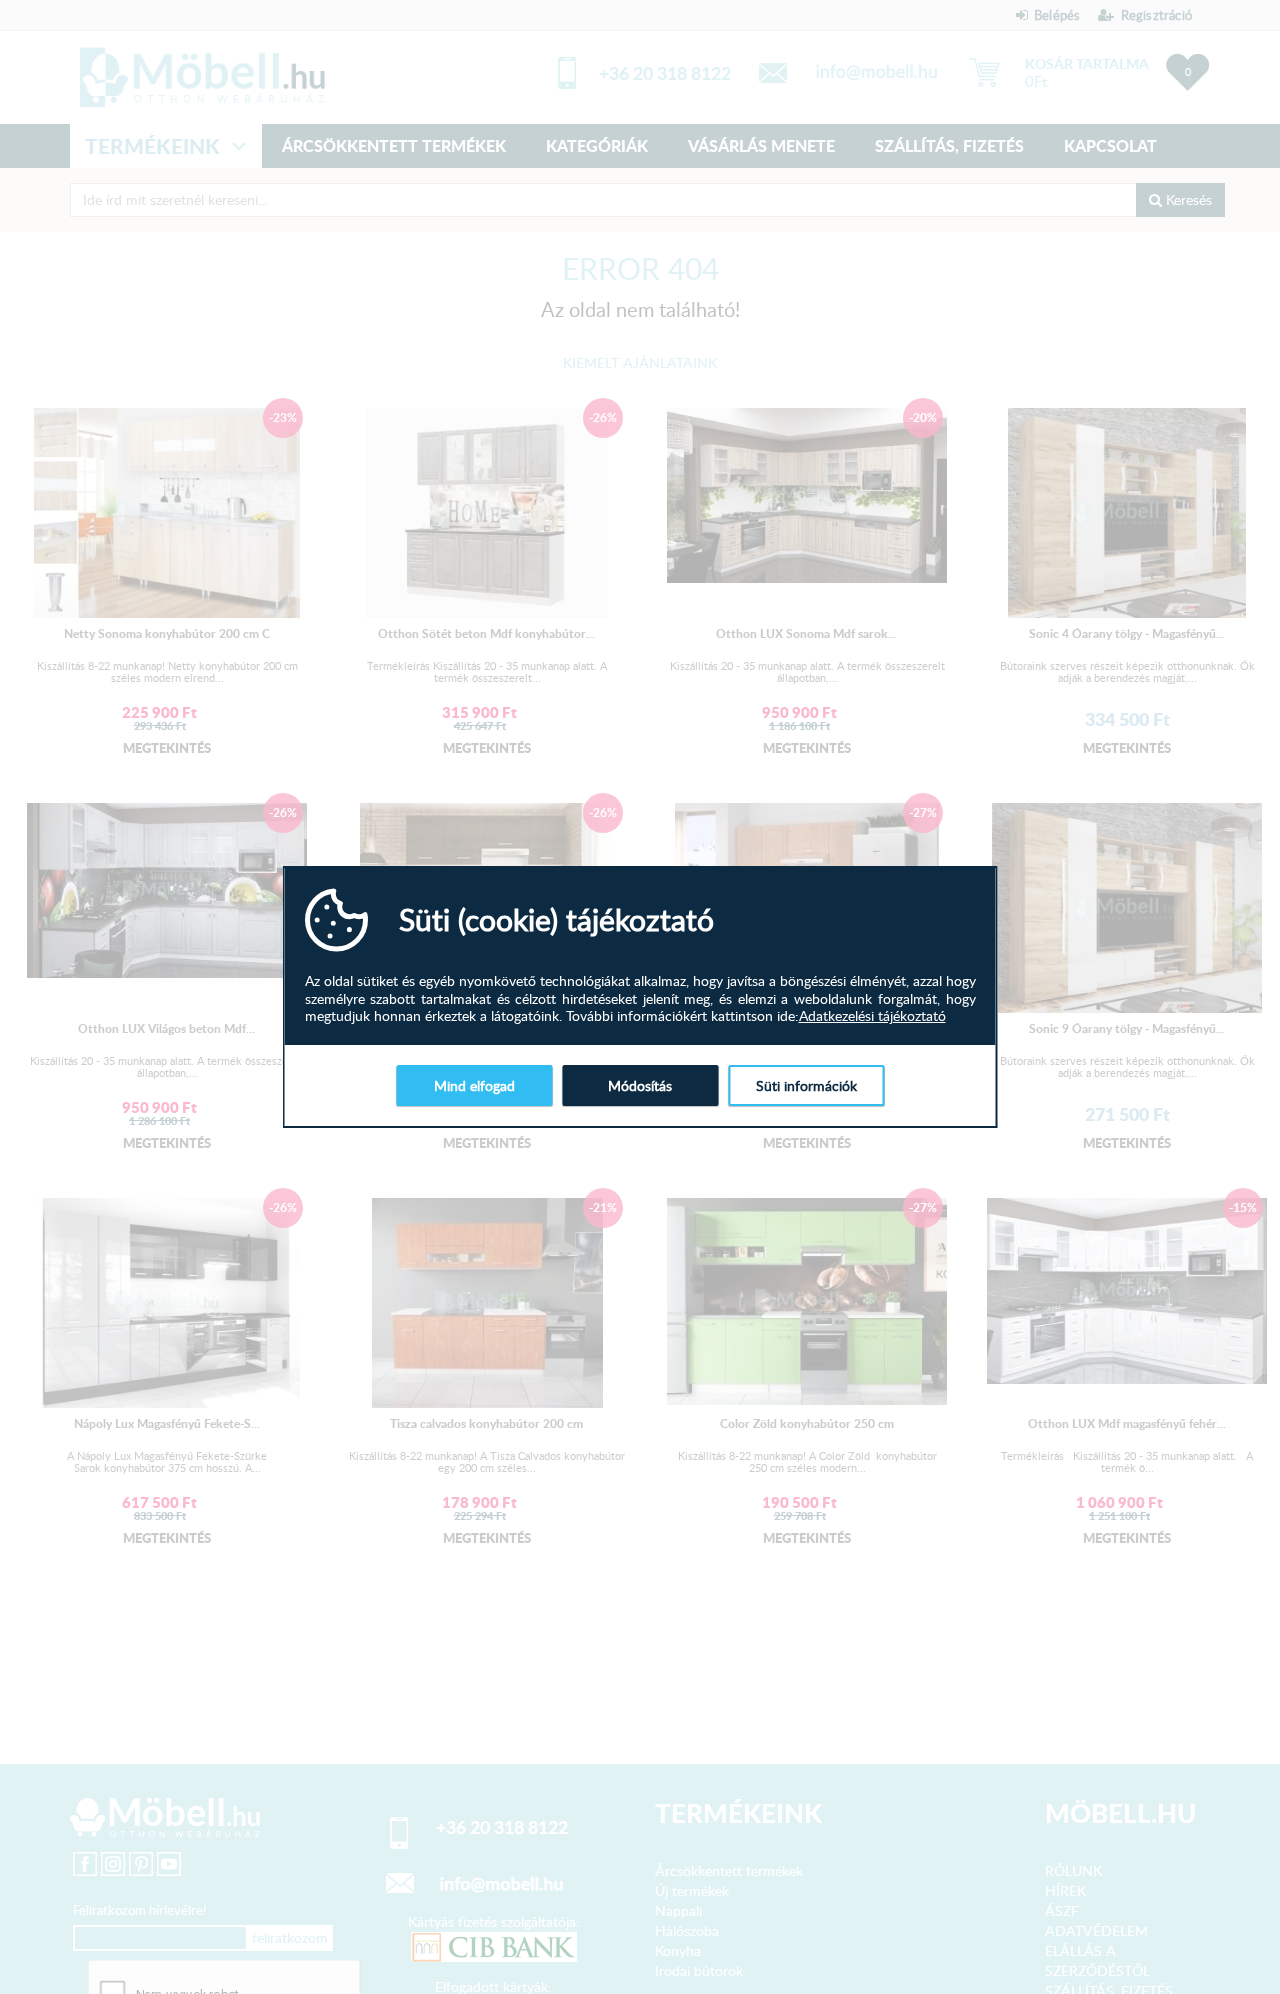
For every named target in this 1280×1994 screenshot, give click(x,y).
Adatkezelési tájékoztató (872, 1016)
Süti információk (806, 1085)
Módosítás (640, 1085)
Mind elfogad (474, 1085)
